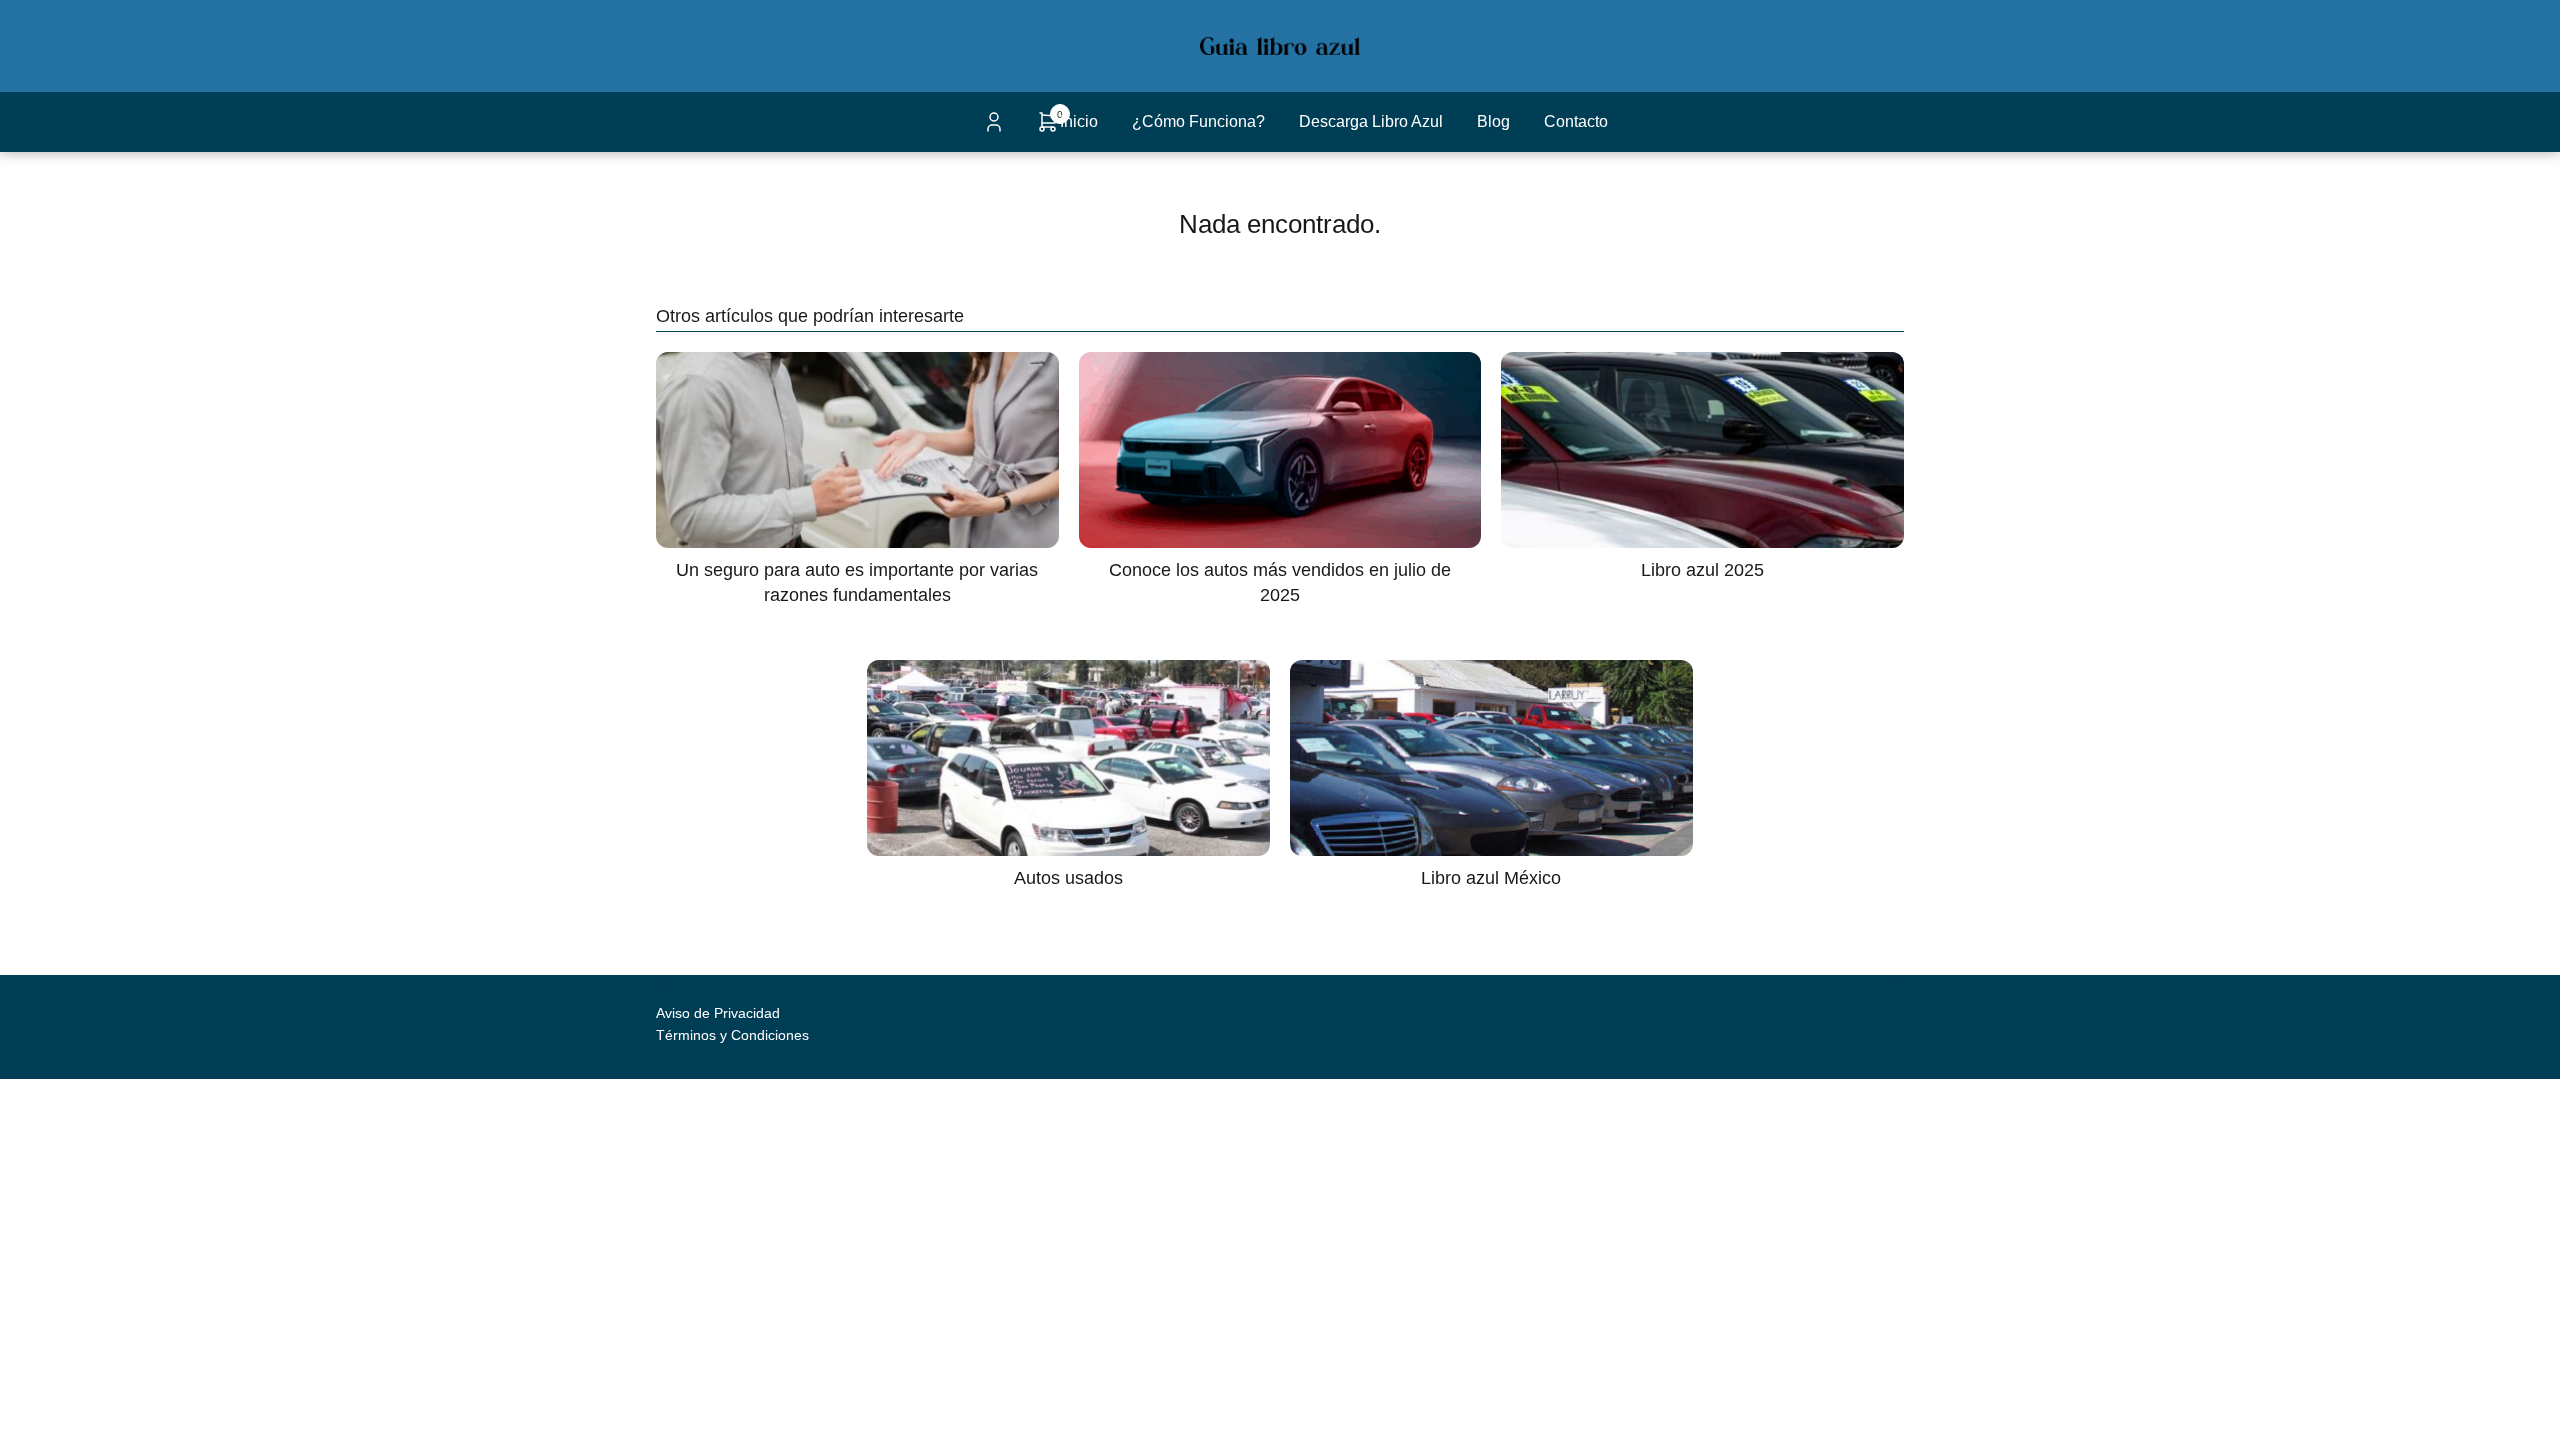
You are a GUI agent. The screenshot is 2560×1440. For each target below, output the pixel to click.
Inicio (1079, 121)
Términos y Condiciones (732, 1035)
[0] (1048, 128)
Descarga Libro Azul (1371, 121)
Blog (1493, 121)
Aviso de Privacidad (718, 1013)
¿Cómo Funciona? (1198, 121)
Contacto (1576, 121)
